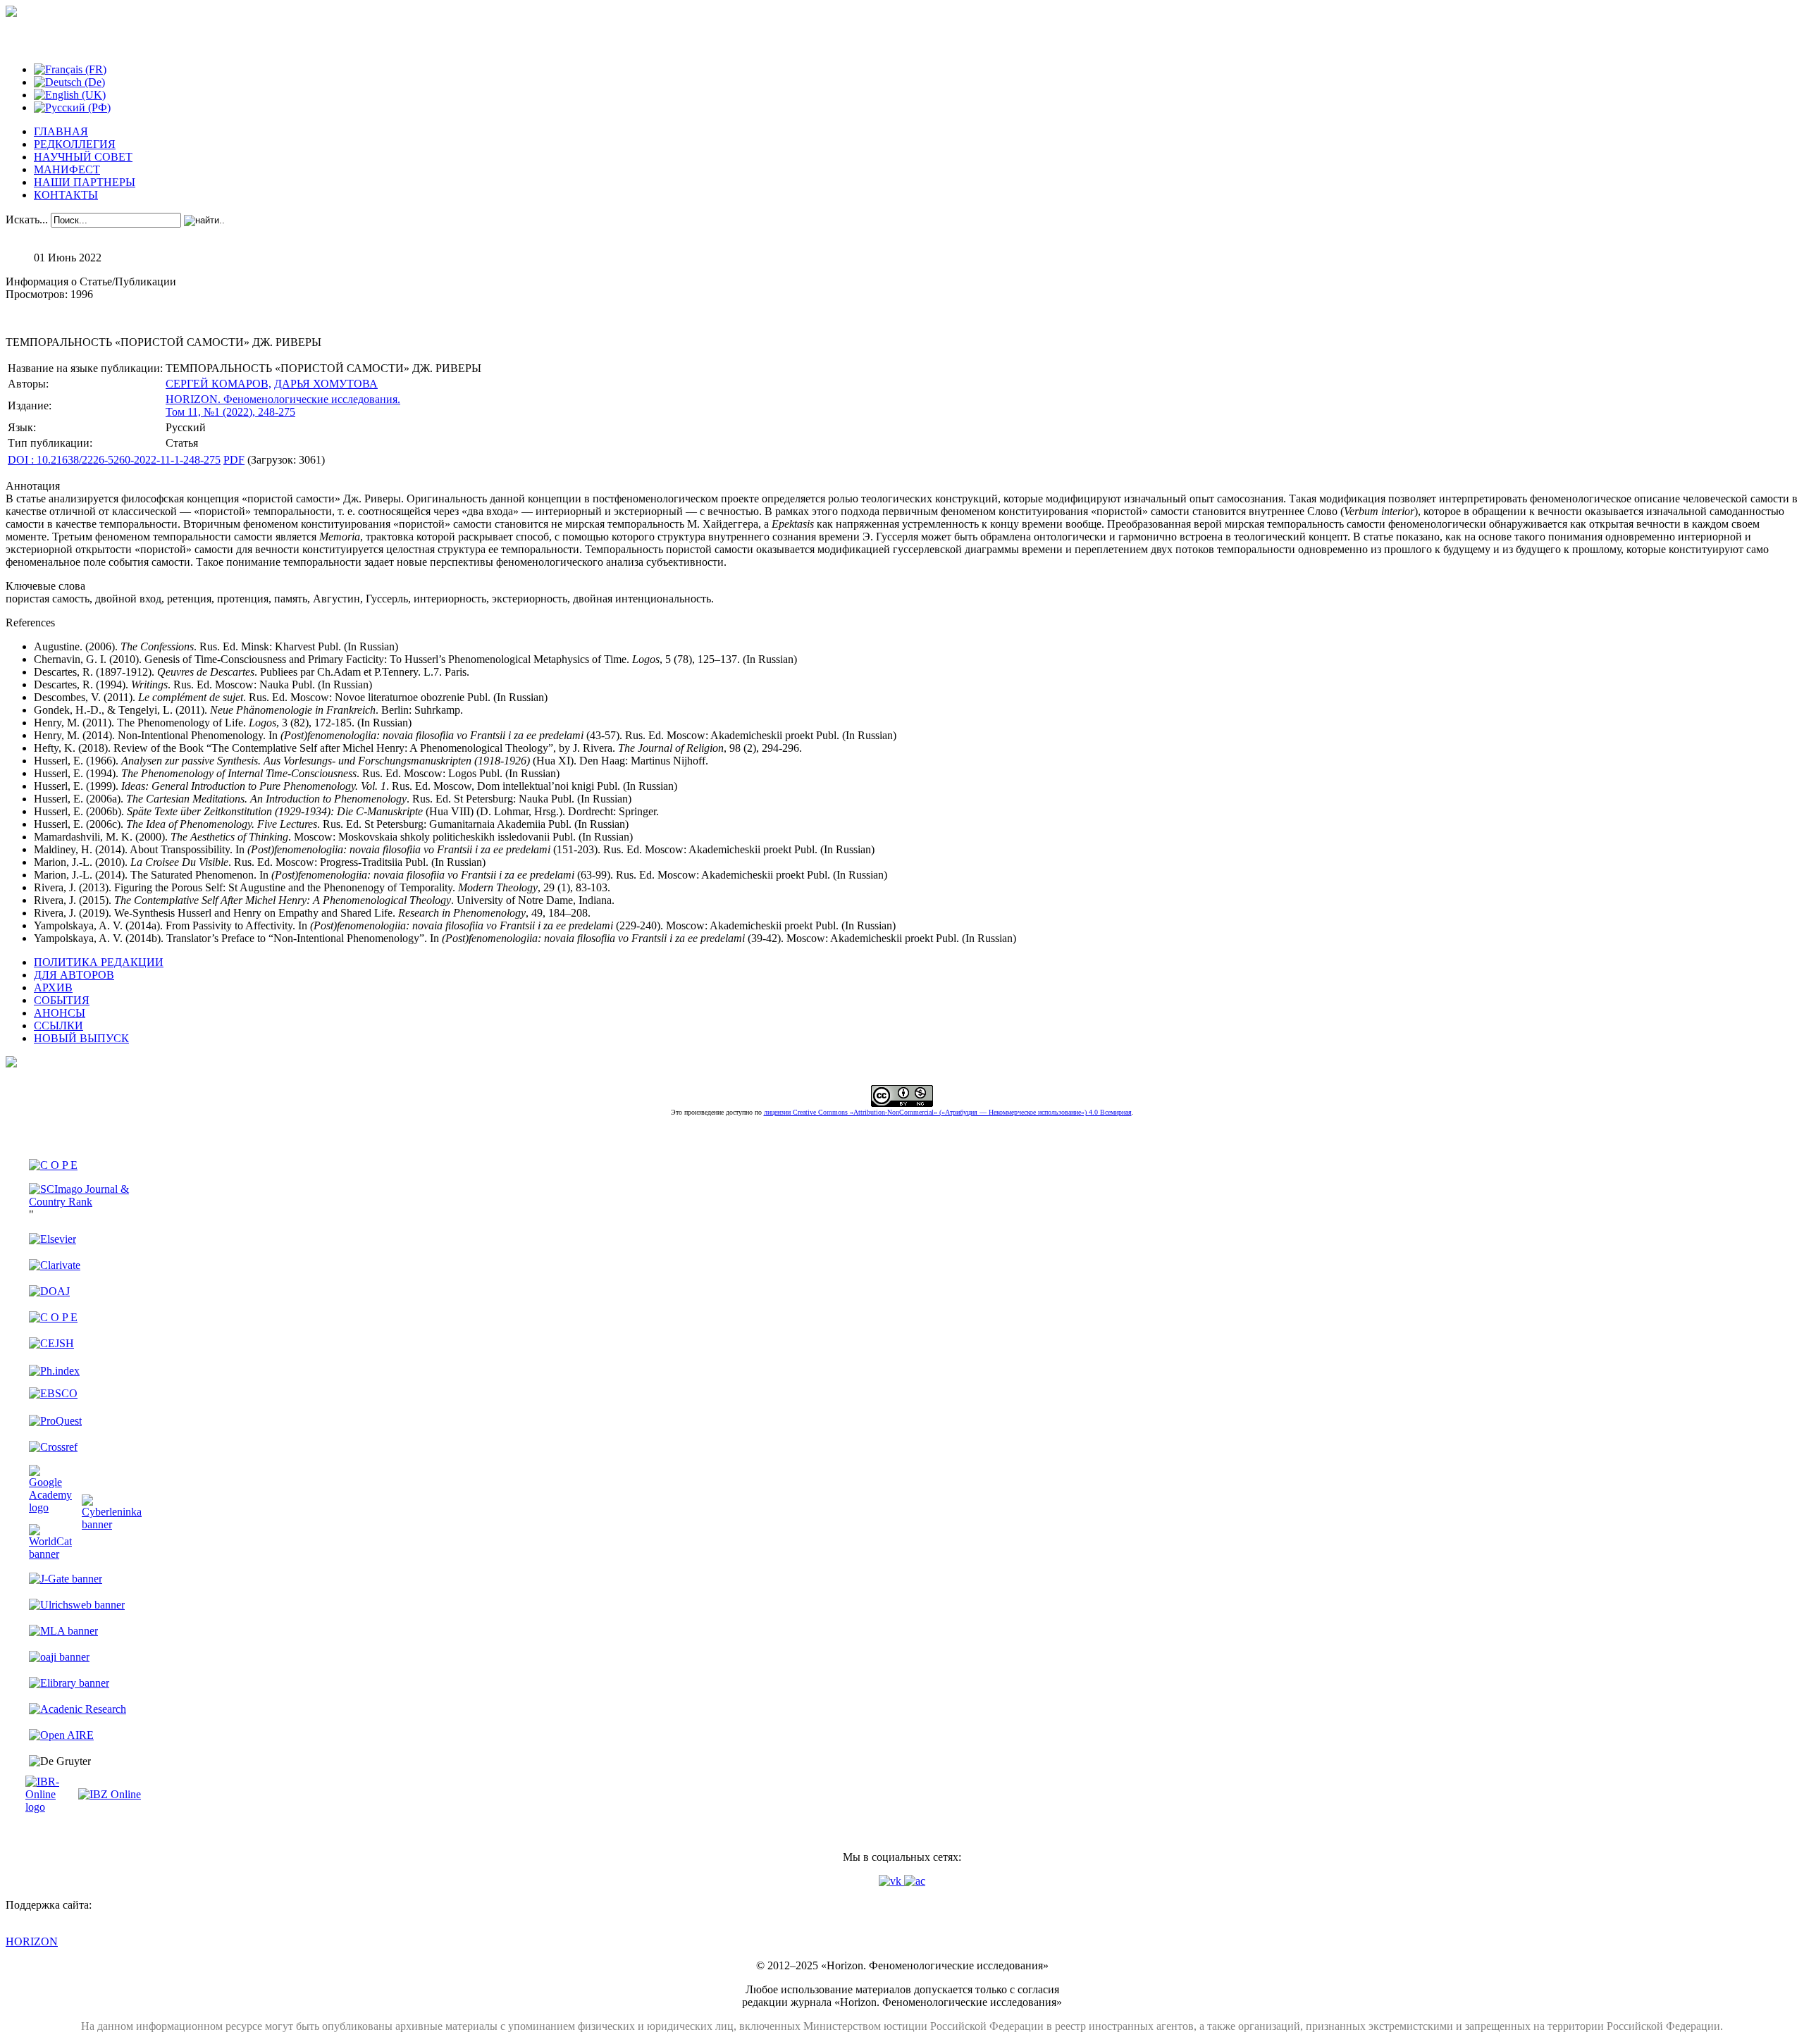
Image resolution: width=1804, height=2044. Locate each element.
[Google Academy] (50, 1507)
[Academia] (915, 1881)
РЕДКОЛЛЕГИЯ (75, 144)
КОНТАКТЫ (66, 195)
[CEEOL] (53, 1317)
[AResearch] (78, 1709)
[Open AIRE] (61, 1735)
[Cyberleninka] (112, 1524)
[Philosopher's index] (54, 1371)
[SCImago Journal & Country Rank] (85, 1202)
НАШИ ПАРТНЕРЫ (85, 182)
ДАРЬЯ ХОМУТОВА (326, 384)
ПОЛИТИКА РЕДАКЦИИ (99, 962)
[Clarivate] (55, 1265)
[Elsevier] (52, 1239)
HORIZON (32, 1941)
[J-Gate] (66, 1579)
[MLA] (63, 1631)
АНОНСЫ (60, 1013)
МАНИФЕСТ (67, 169)
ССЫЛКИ (58, 1026)
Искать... (27, 219)
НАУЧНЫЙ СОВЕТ (83, 157)
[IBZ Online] (110, 1794)
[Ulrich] (77, 1605)
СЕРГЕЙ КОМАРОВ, (218, 384)
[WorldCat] (50, 1554)
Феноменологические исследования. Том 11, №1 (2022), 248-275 (283, 405)
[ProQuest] (55, 1421)
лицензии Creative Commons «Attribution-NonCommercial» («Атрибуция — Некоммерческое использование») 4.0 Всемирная (948, 1112)
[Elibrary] (69, 1683)
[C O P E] (53, 1165)
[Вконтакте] (891, 1881)
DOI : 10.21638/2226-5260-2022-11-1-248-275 (114, 460)
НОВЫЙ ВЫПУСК (81, 1038)
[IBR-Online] (50, 1807)
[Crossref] (53, 1447)
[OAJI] (59, 1657)
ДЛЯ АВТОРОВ (74, 975)
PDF (234, 460)
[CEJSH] (51, 1343)
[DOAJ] (49, 1291)
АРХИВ (53, 987)
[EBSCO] (53, 1393)
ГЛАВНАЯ (61, 131)
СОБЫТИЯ (62, 1000)
